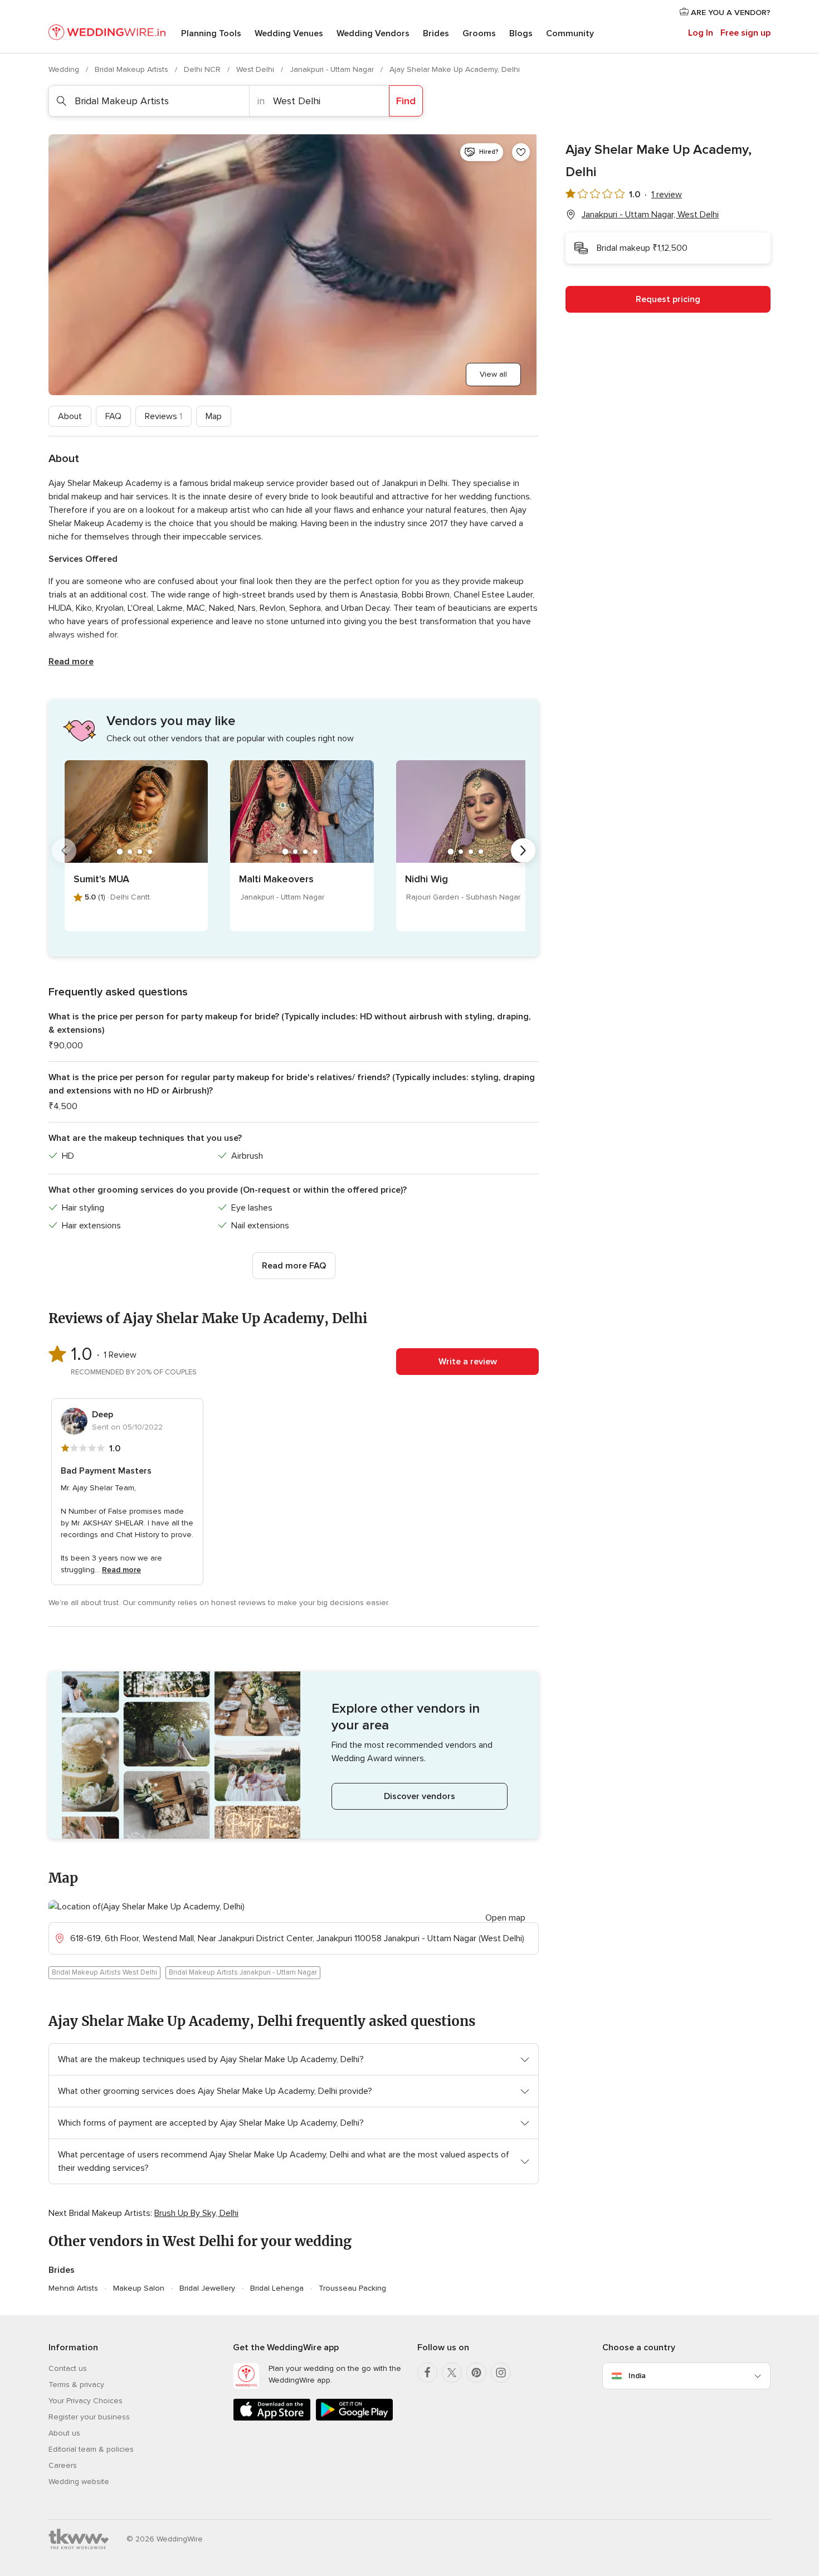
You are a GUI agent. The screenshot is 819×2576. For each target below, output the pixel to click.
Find (406, 101)
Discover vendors (420, 1796)
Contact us (68, 2368)
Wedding (65, 69)
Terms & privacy (76, 2385)
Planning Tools (211, 33)
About (70, 416)
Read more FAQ (294, 1266)
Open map (505, 1918)
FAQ (113, 416)
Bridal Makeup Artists (133, 69)
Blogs (521, 33)
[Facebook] (427, 2373)
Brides (436, 33)
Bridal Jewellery (207, 2288)
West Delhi (256, 69)
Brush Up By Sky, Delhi (196, 2213)
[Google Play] (354, 2419)
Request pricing (668, 299)
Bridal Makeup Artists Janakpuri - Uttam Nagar (243, 1972)
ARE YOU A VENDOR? (730, 13)
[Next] (523, 850)
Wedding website (79, 2482)
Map (214, 416)
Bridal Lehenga (277, 2288)
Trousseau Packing (352, 2288)
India (637, 2376)
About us (64, 2433)
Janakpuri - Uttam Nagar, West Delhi (650, 215)
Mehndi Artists (73, 2288)
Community (570, 33)
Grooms (479, 33)
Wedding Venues (289, 33)
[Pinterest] (476, 2373)
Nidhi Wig (426, 879)
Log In (701, 33)
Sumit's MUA (101, 879)
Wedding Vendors (373, 33)
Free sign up (745, 33)
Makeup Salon (139, 2288)
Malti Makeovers (276, 879)
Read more (71, 662)
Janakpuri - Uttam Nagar (333, 69)
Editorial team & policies (91, 2449)
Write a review (468, 1362)
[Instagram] (501, 2373)
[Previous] (64, 850)
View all (493, 374)
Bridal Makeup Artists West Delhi (104, 1972)
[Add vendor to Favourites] (521, 152)
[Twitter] (452, 2373)
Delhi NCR (203, 69)
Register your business (89, 2417)
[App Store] (272, 2419)
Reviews (164, 416)
